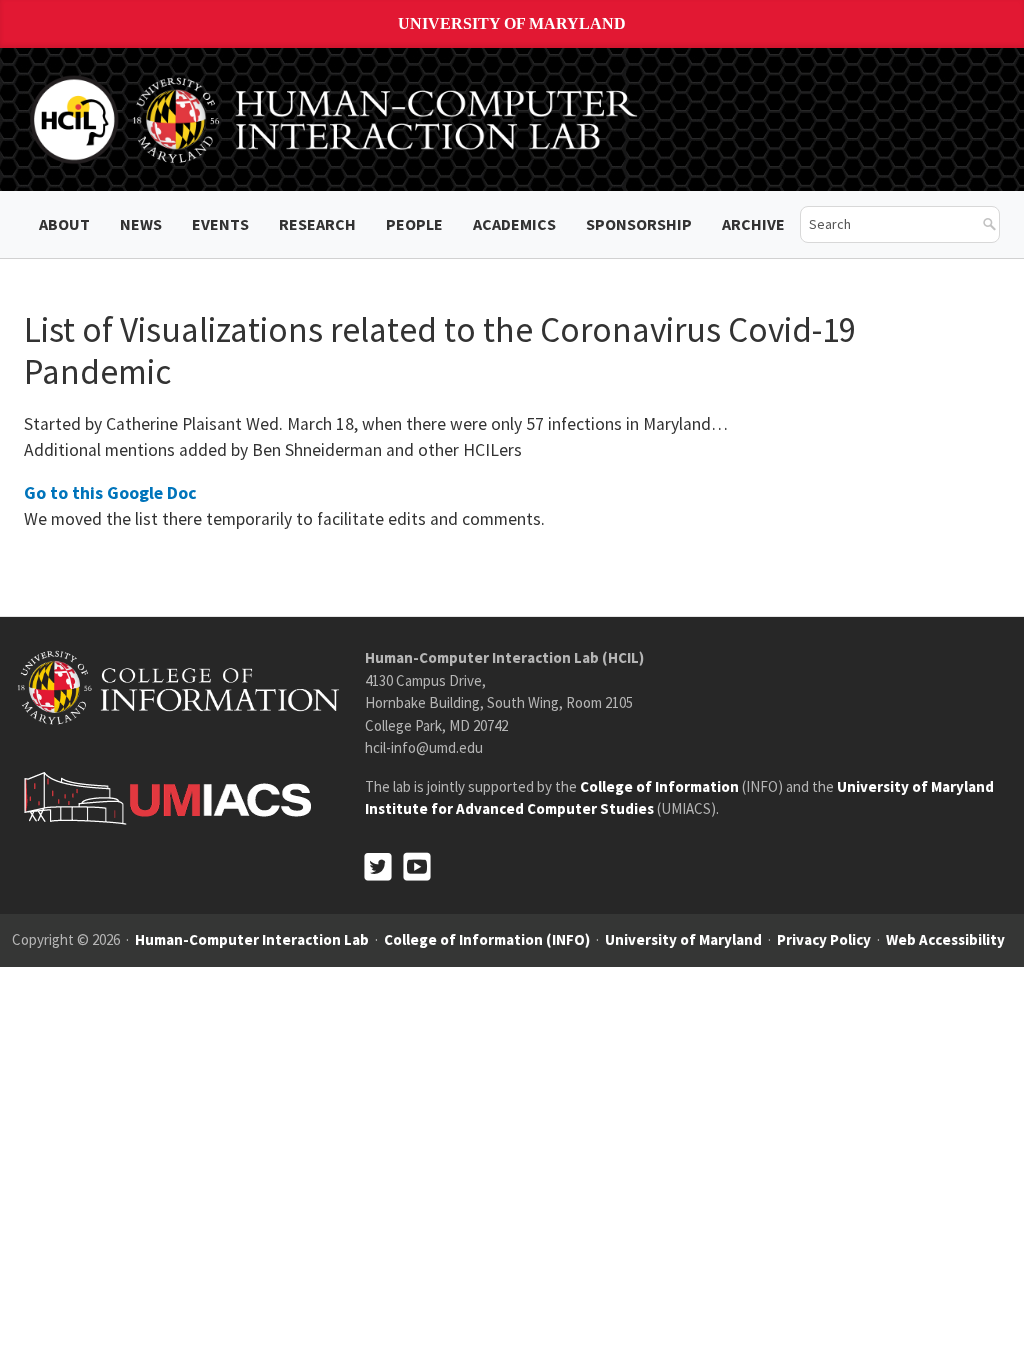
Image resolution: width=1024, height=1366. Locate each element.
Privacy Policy (824, 939)
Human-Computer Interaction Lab (252, 939)
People (414, 224)
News (141, 224)
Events (220, 224)
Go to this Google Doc (110, 493)
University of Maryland (512, 23)
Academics (514, 224)
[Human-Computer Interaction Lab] (337, 118)
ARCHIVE (753, 224)
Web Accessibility (945, 939)
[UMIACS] (162, 797)
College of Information (659, 786)
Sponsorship (639, 224)
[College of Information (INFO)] (178, 686)
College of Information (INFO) (487, 939)
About (64, 224)
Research (317, 224)
